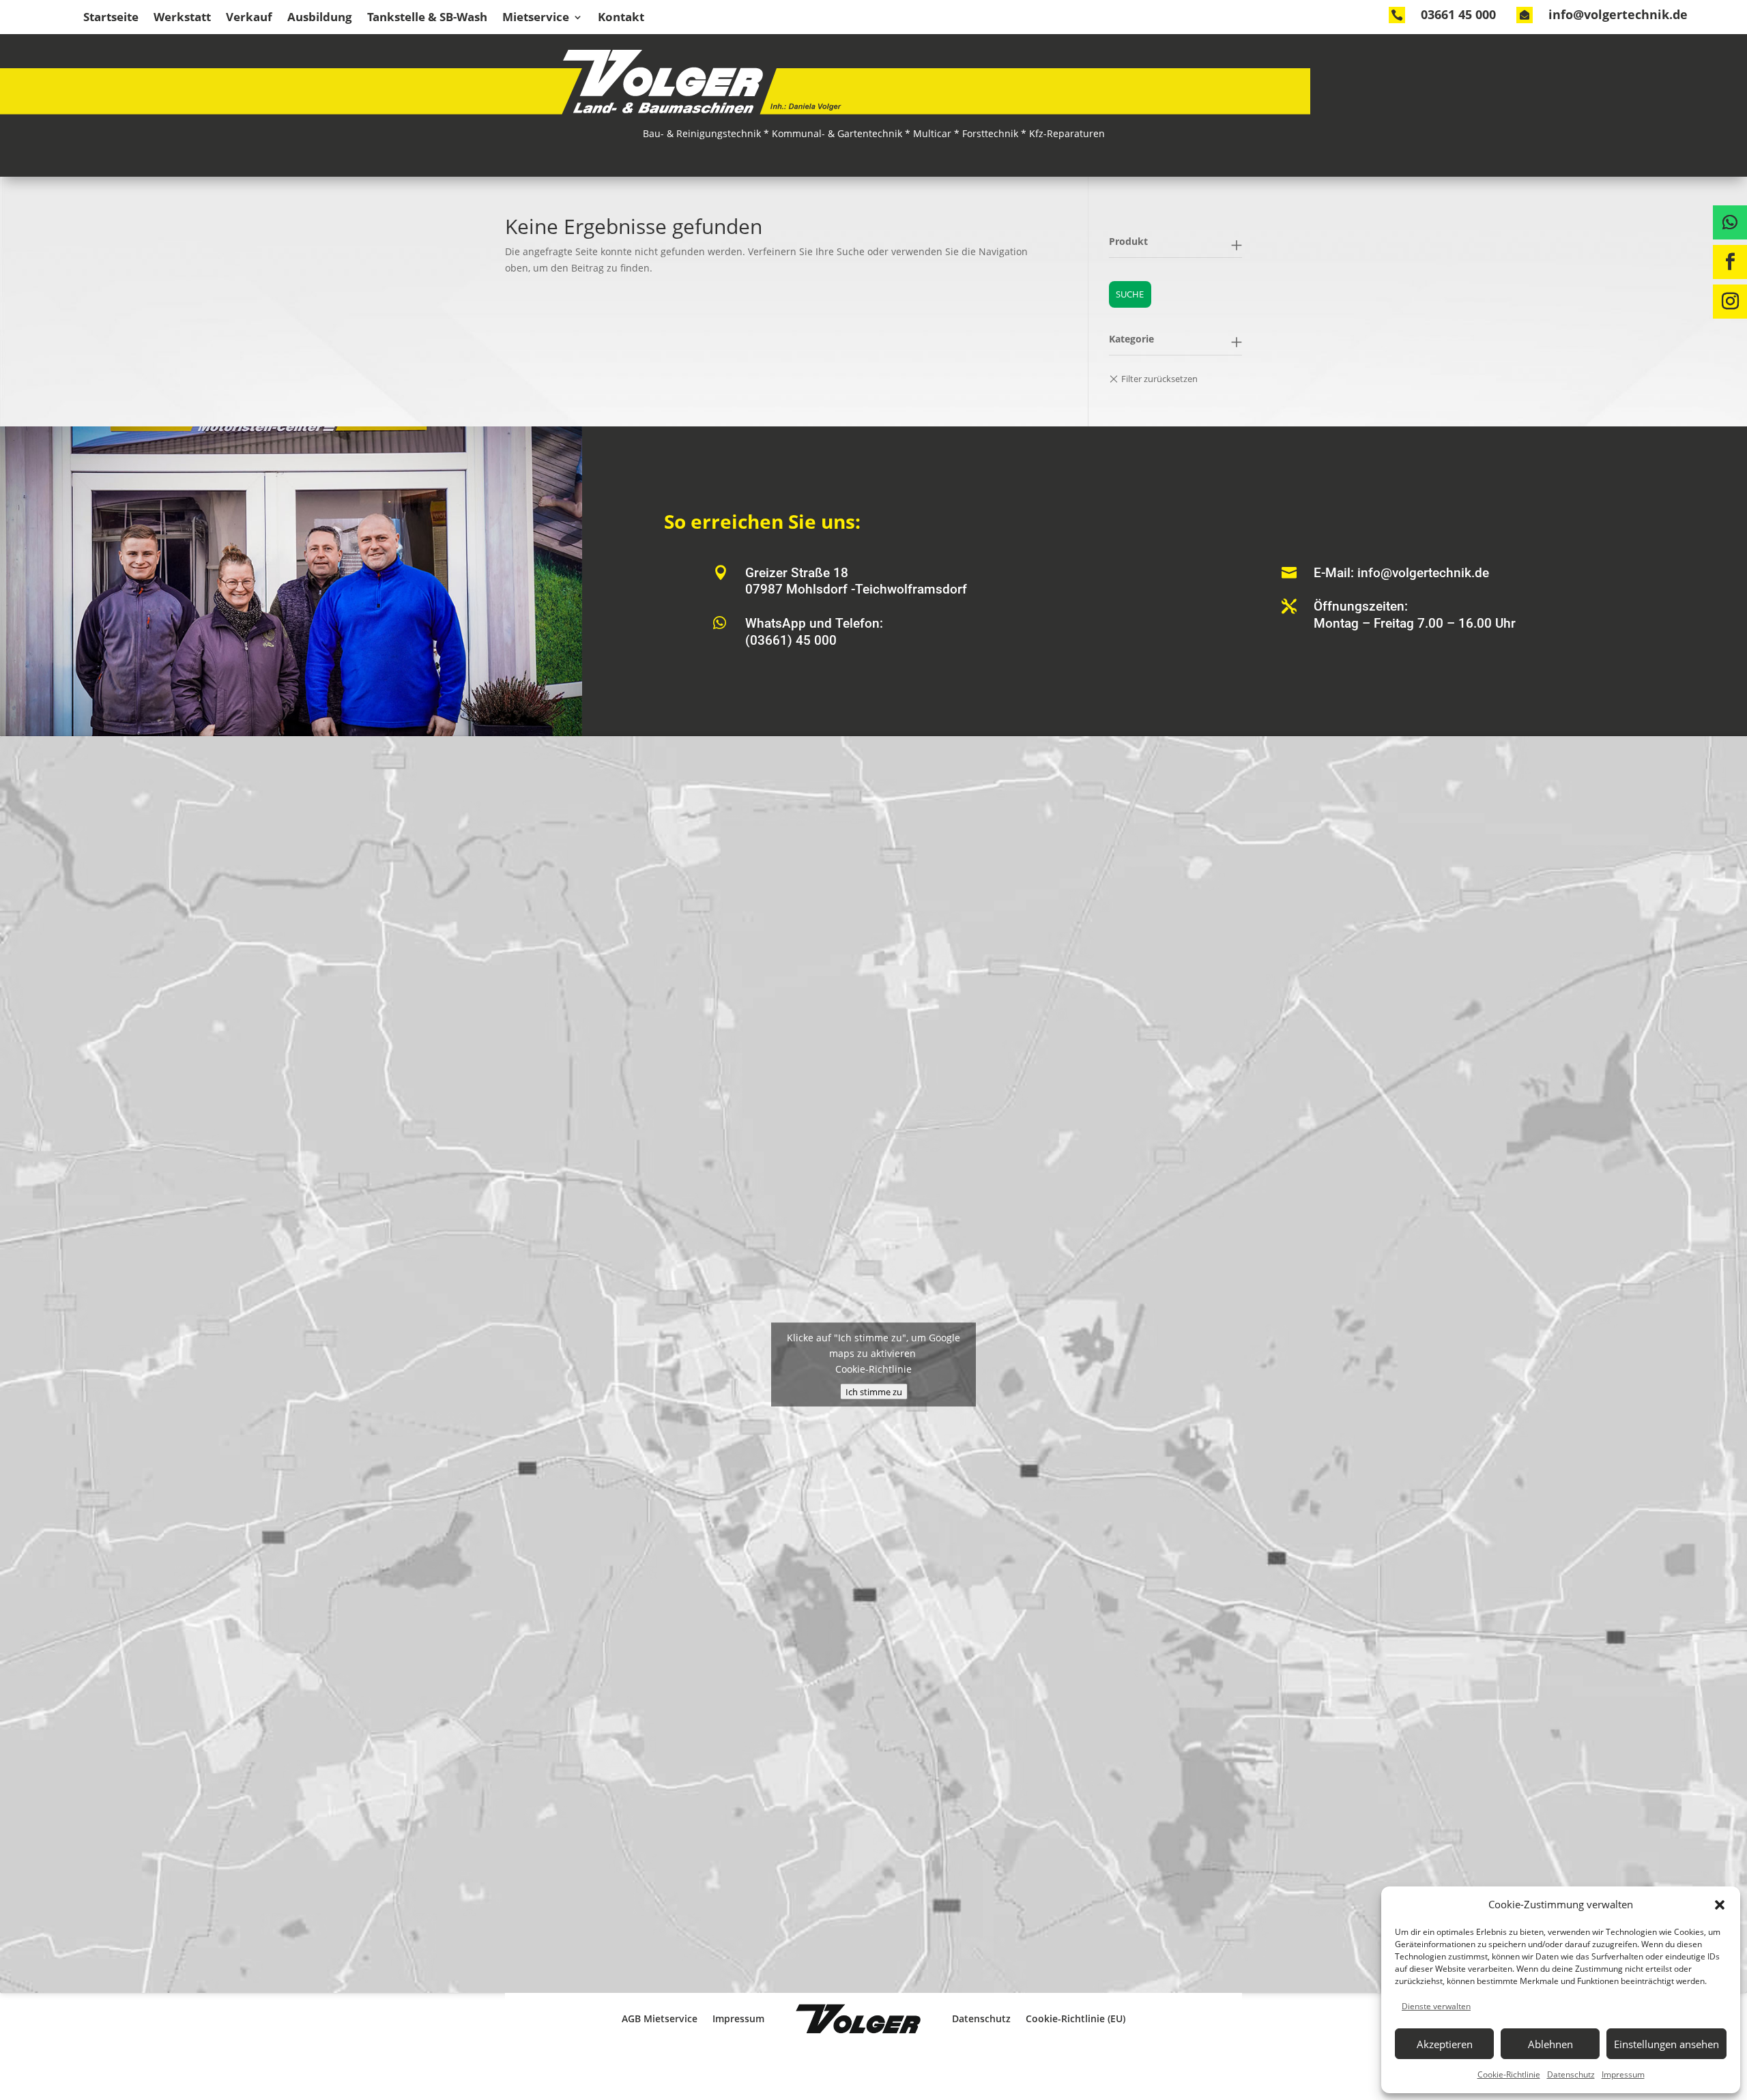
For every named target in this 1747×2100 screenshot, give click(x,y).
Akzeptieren (1445, 2044)
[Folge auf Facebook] (1730, 262)
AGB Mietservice (660, 2018)
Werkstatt (182, 18)
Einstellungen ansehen (1666, 2044)
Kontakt (621, 18)
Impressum (1623, 2074)
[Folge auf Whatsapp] (1730, 222)
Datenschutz (1571, 2074)
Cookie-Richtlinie (1509, 2074)
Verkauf (249, 18)
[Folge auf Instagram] (1730, 302)
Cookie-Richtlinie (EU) (1075, 2018)
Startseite (111, 18)
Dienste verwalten (1436, 2006)
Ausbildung (320, 18)
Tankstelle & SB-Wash (427, 18)
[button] (1720, 1905)
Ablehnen (1550, 2044)
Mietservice (536, 18)
